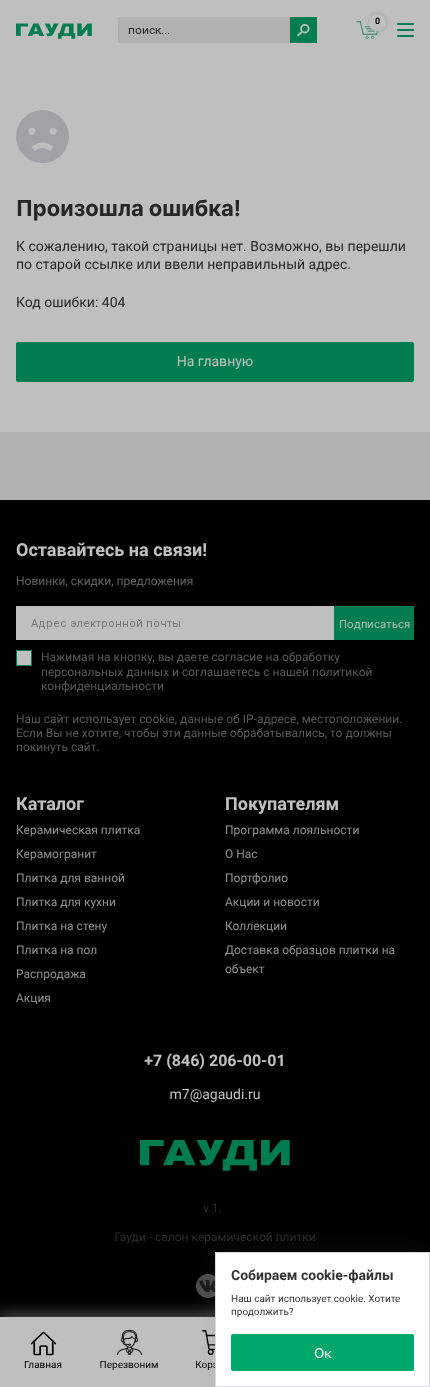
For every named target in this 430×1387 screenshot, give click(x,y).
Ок (323, 1352)
